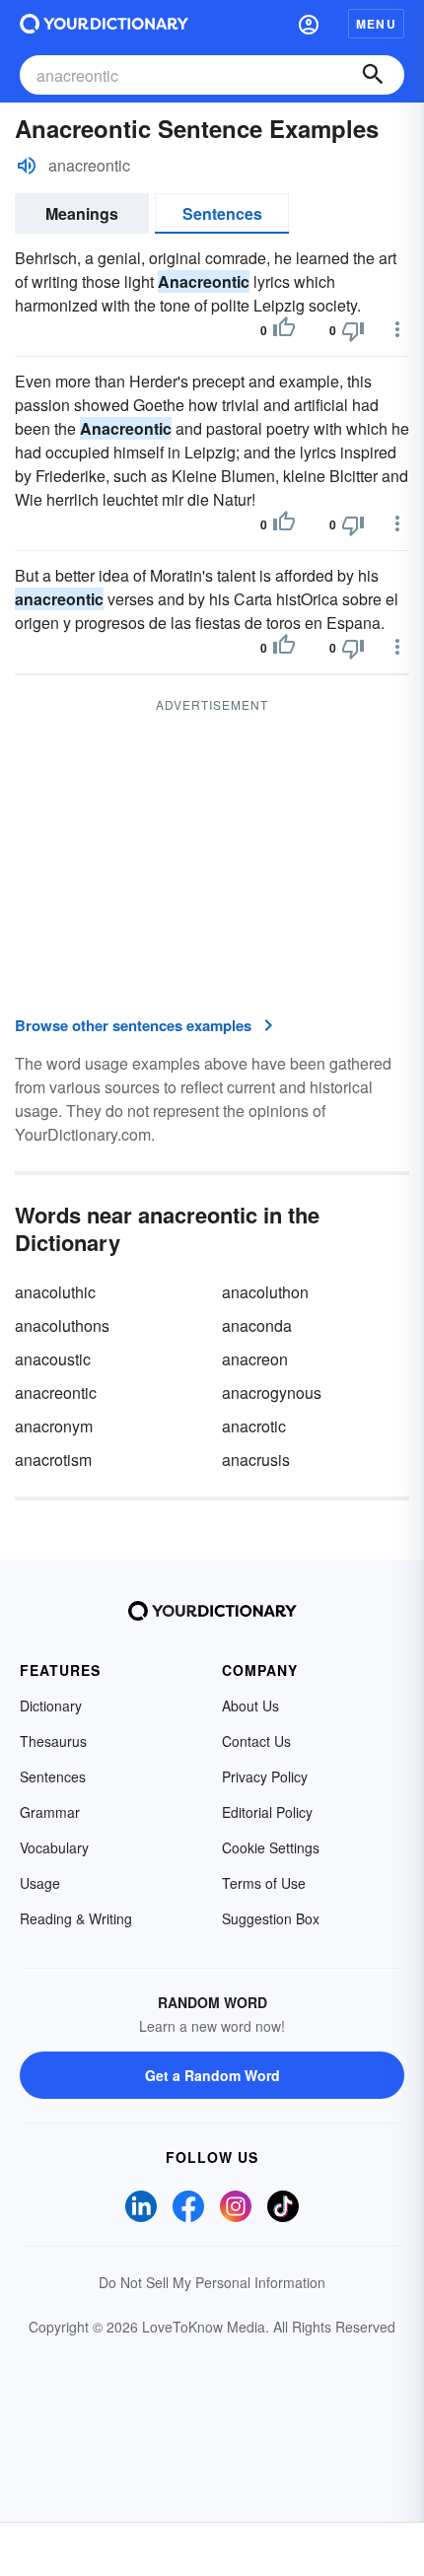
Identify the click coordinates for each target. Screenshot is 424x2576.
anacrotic (254, 1426)
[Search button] (373, 75)
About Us (250, 1706)
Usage (40, 1883)
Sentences (222, 213)
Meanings (82, 213)
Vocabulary (54, 1847)
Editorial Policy (267, 1812)
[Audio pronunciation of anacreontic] (27, 166)
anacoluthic (55, 1292)
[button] (309, 24)
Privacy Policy (265, 1776)
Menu (376, 24)
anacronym (54, 1426)
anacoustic (53, 1359)
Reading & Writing (76, 1918)
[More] (397, 329)
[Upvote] (284, 330)
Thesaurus (53, 1741)
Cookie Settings (271, 1847)
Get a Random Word (212, 2075)
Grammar (50, 1812)
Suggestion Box (271, 1918)
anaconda (257, 1325)
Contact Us (256, 1741)
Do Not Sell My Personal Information (212, 2282)
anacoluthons (62, 1325)
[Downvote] (353, 330)
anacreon (255, 1359)
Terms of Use (264, 1883)
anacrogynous (272, 1392)
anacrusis (256, 1460)
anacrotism (53, 1460)
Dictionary (51, 1706)
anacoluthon (265, 1292)
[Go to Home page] (104, 24)
